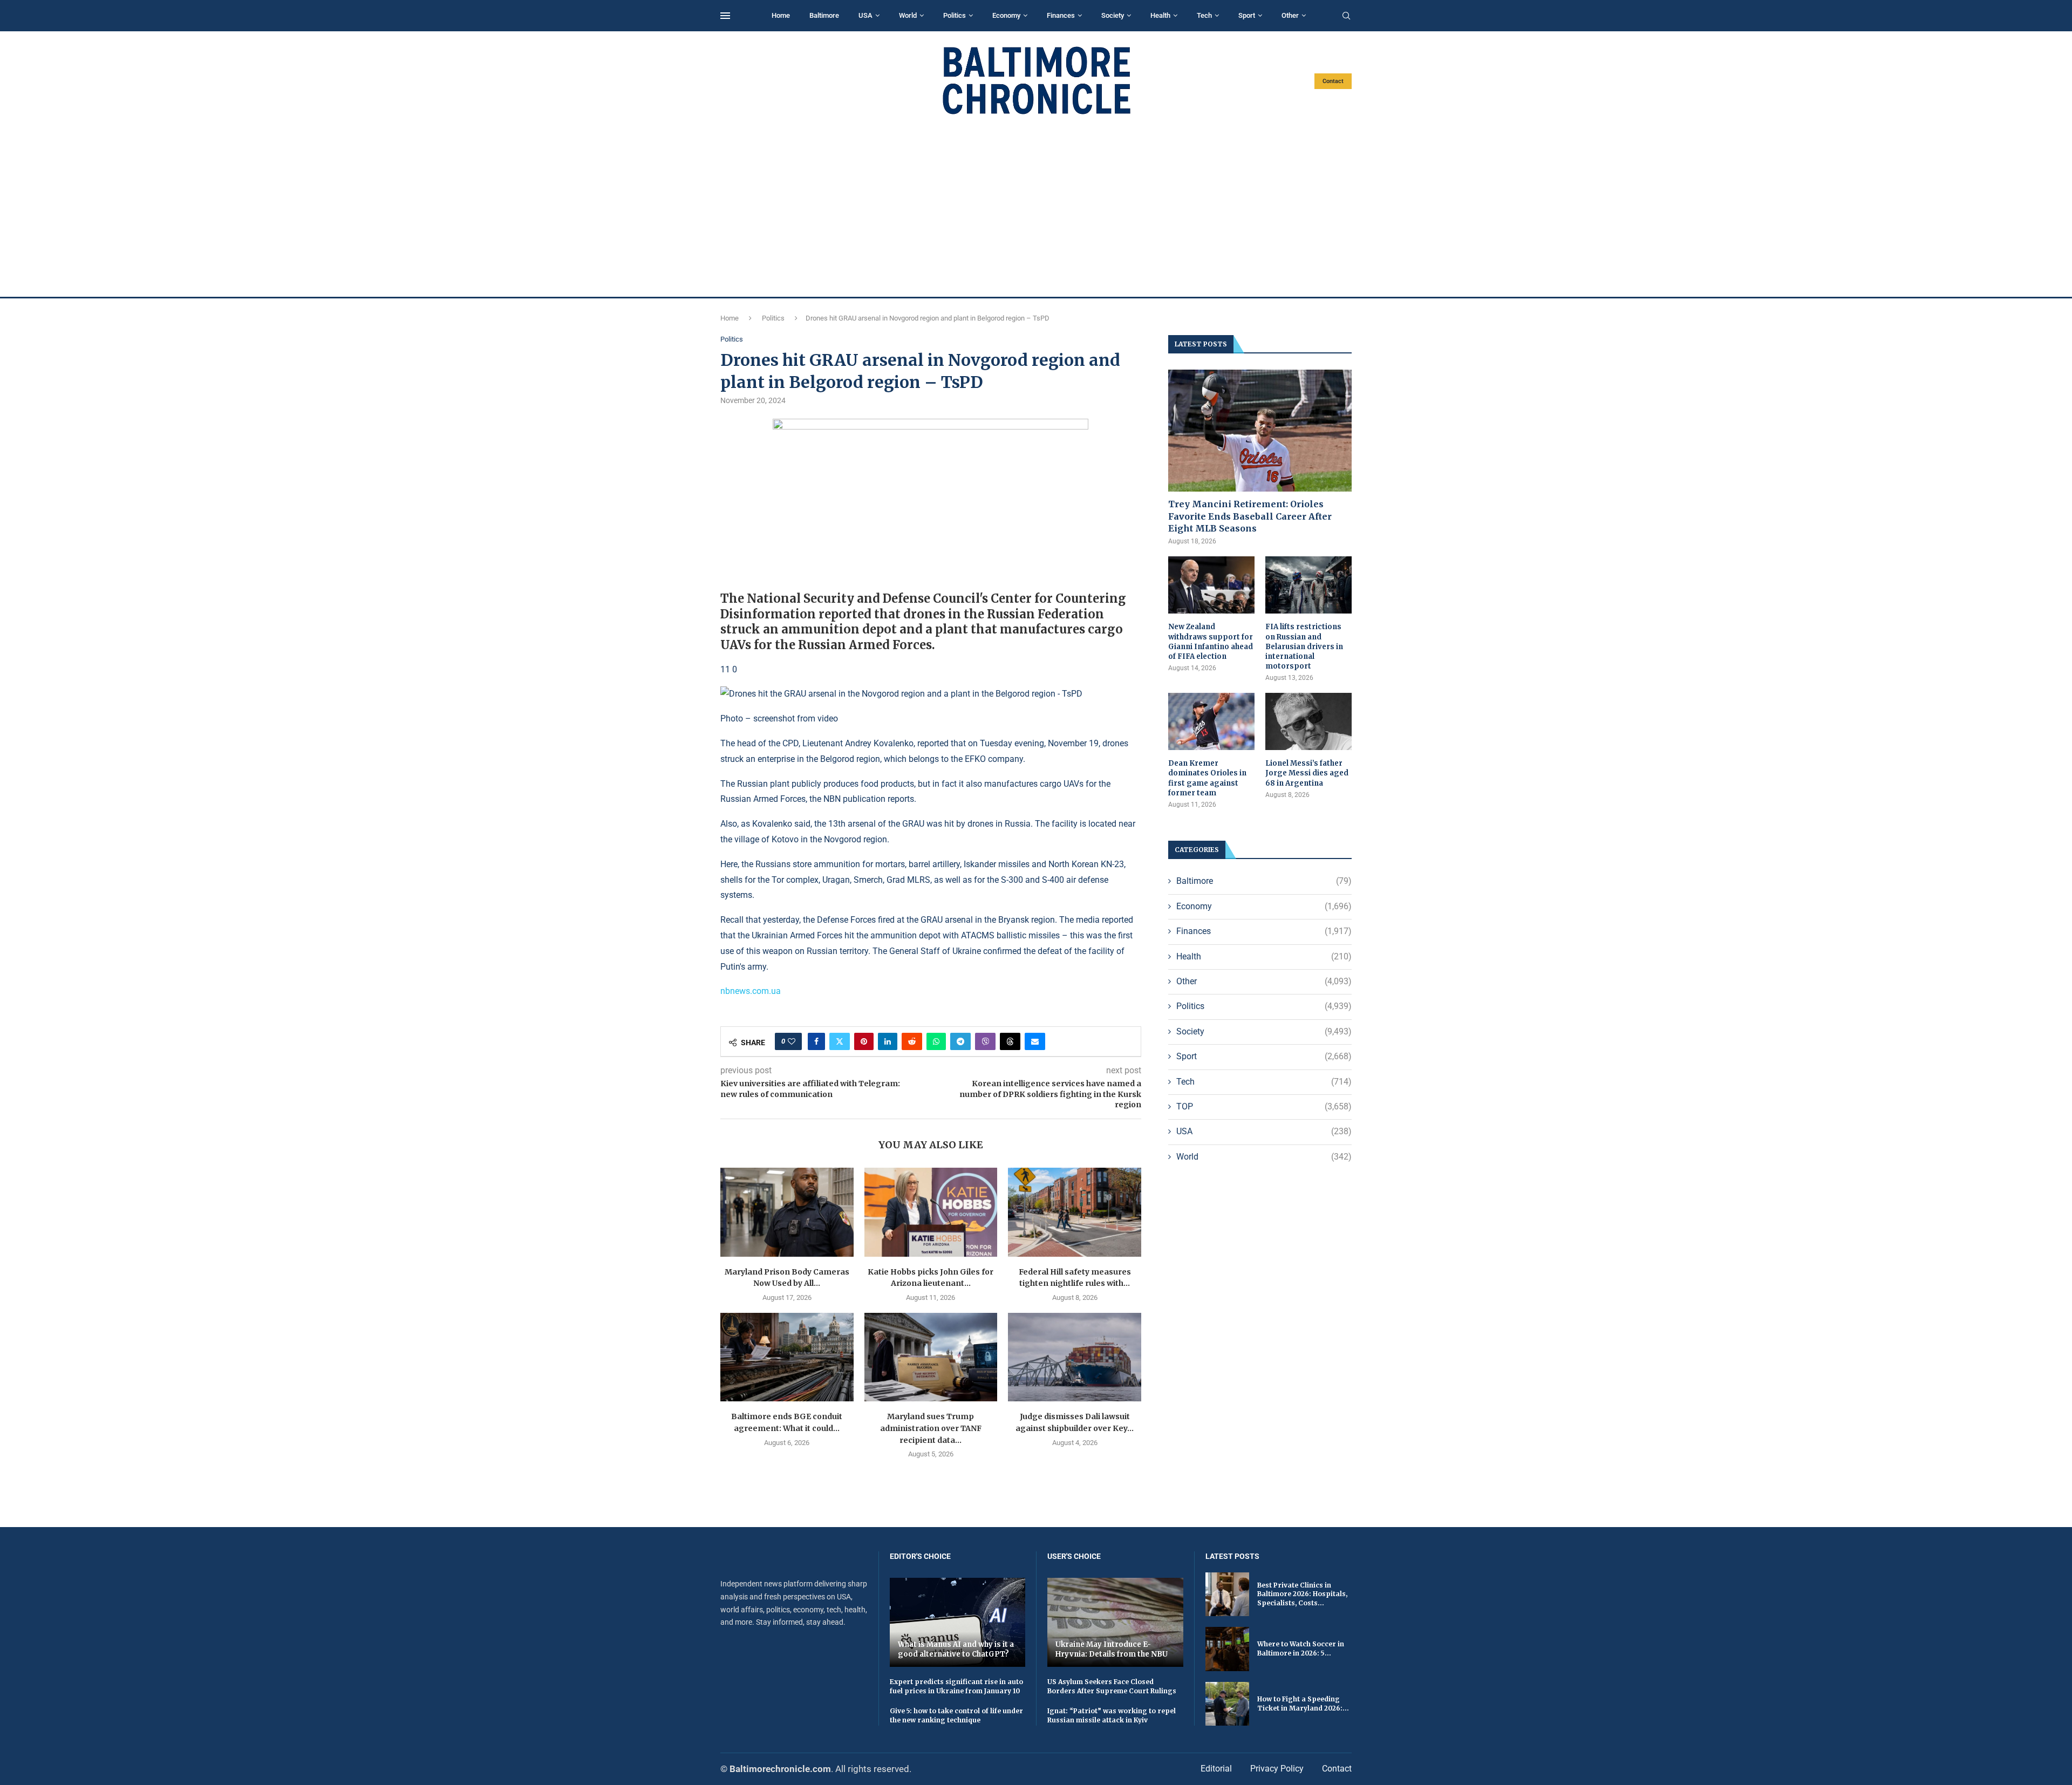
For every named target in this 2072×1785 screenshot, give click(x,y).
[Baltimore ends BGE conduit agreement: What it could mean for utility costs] (787, 1357)
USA (865, 15)
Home (781, 15)
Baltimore (824, 15)
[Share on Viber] (985, 1041)
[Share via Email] (1035, 1041)
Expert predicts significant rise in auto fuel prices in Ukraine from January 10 (956, 1686)
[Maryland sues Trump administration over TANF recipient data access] (931, 1357)
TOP (1264, 1106)
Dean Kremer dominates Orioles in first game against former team (1207, 778)
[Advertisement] (1036, 206)
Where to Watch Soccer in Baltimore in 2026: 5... (1301, 1648)
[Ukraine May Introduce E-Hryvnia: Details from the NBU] (1115, 1622)
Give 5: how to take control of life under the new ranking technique (956, 1715)
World (908, 15)
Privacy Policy (1277, 1769)
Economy (1006, 15)
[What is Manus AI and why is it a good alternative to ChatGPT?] (958, 1622)
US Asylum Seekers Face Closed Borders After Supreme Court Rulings (1112, 1686)
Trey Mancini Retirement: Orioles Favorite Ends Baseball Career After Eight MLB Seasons (1250, 516)
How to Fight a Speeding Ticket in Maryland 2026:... (1303, 1704)
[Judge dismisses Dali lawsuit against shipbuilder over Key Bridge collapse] (1075, 1357)
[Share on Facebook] (816, 1041)
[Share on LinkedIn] (888, 1041)
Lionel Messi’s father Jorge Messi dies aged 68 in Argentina (1307, 773)
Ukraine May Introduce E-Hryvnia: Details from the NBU (1112, 1649)
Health (1160, 15)
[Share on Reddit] (912, 1041)
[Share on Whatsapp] (936, 1041)
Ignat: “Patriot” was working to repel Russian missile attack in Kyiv (1112, 1715)
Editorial (1216, 1769)
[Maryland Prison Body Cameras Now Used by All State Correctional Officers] (787, 1212)
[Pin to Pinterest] (864, 1041)
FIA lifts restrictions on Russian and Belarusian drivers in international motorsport (1304, 646)
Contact (1333, 81)
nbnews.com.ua (751, 991)
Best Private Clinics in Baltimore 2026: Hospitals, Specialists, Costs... (1302, 1594)
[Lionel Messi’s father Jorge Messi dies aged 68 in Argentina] (1308, 722)
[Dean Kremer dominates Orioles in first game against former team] (1211, 722)
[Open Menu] (725, 16)
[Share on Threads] (1010, 1041)
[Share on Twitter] (840, 1041)
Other (1290, 15)
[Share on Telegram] (960, 1041)
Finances (1061, 15)
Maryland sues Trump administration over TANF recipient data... (931, 1428)
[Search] (1346, 16)
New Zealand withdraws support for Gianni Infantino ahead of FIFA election (1211, 642)
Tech (1204, 15)
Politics (955, 15)
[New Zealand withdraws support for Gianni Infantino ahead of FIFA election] (1211, 585)
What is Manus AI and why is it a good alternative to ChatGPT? (956, 1649)
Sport (1247, 15)
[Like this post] (792, 1041)
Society (1113, 15)
